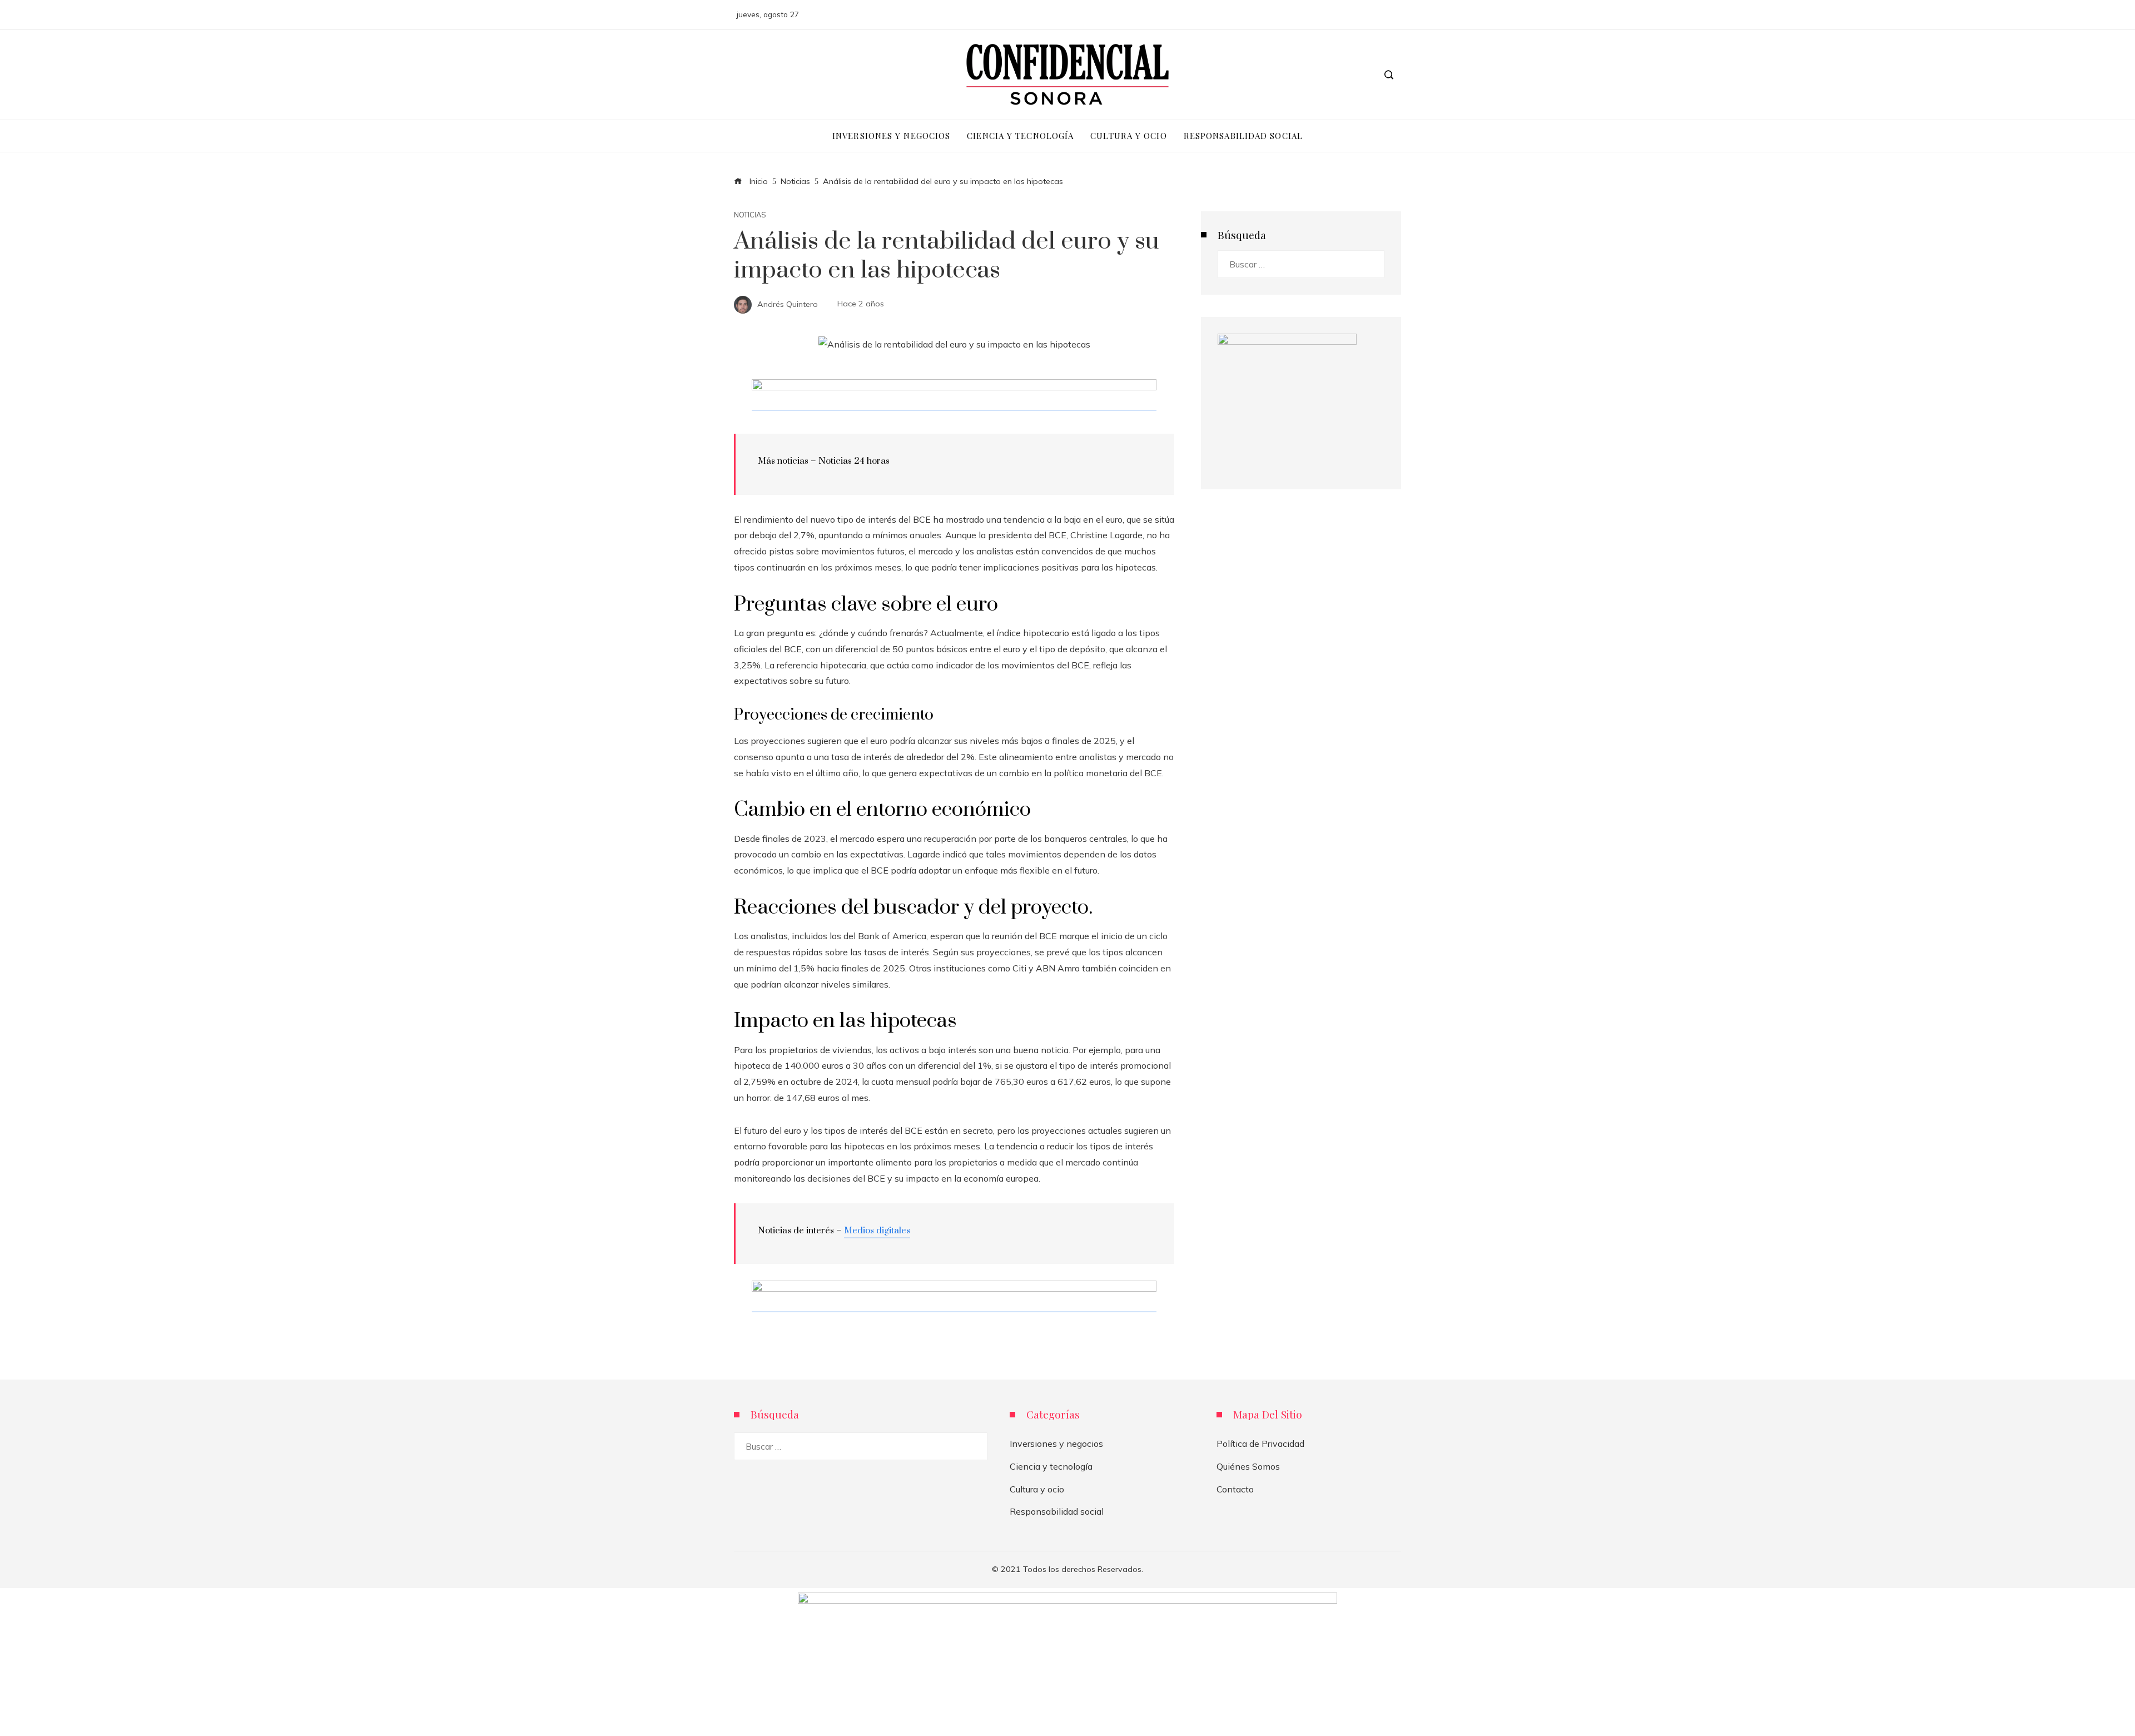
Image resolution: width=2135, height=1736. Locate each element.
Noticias (750, 215)
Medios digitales (877, 1231)
